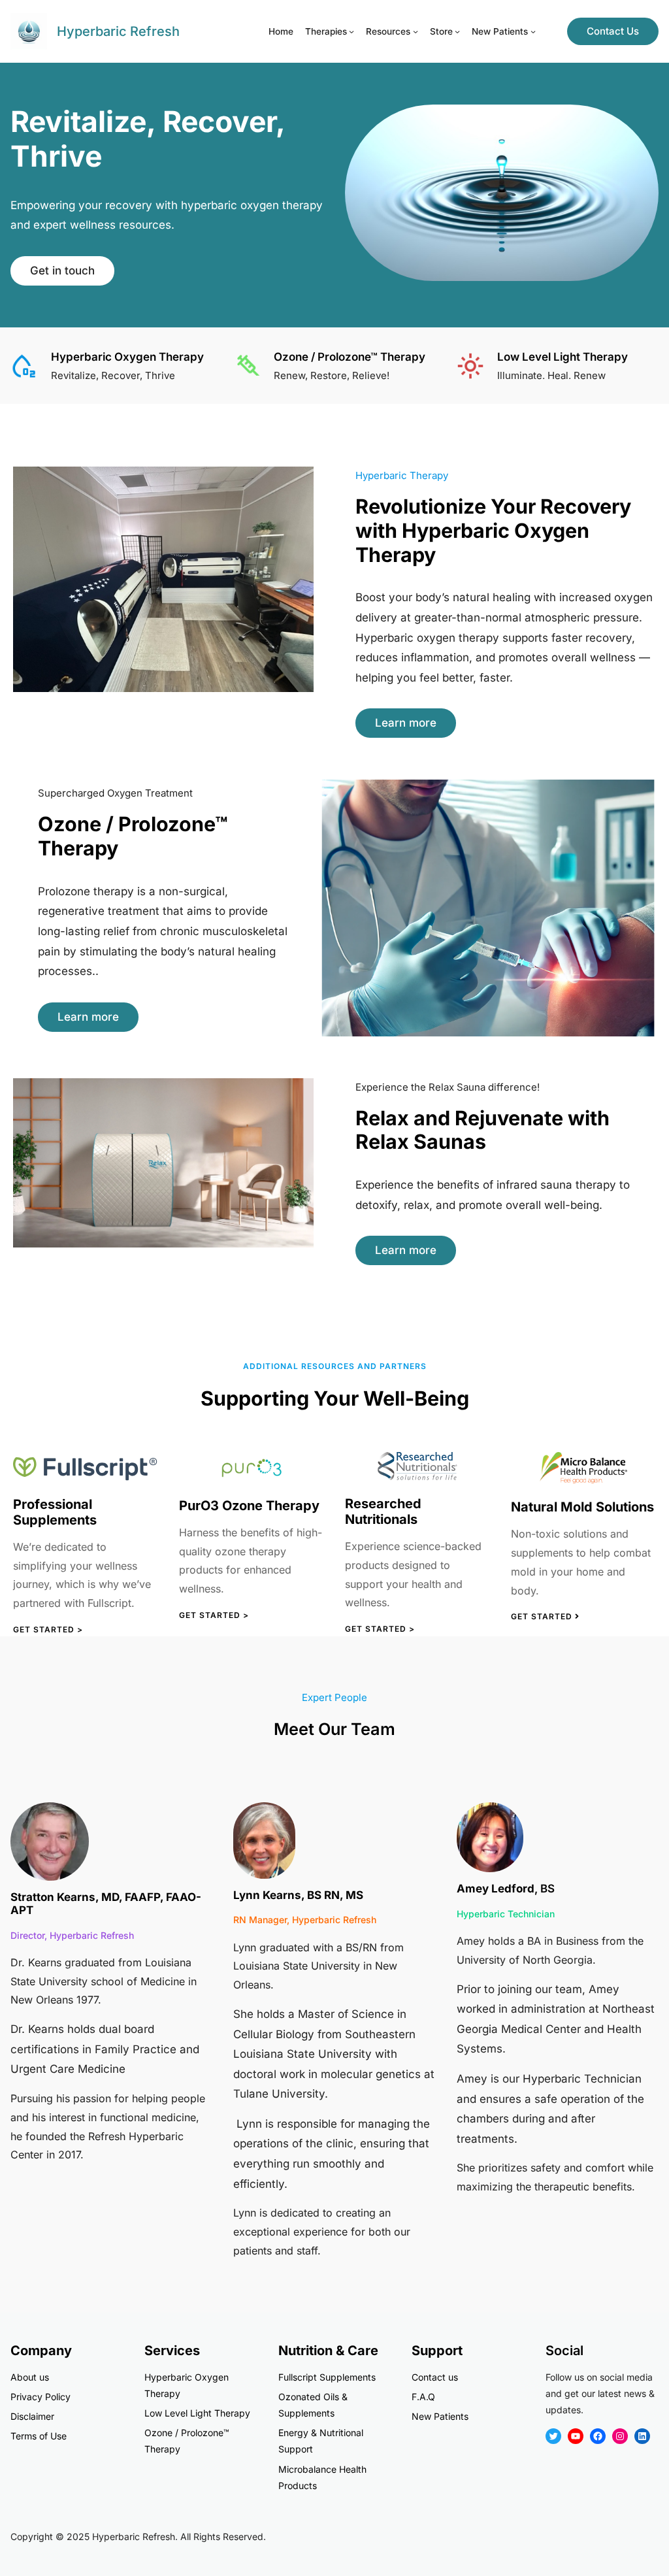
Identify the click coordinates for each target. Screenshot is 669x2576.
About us (30, 2377)
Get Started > (48, 1629)
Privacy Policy (41, 2397)
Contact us (435, 2377)
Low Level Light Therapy (197, 2413)
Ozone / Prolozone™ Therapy (350, 357)
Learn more (406, 723)
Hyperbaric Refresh (118, 31)
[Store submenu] (457, 31)
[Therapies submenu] (351, 31)
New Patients (440, 2416)
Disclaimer (32, 2416)
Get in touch (62, 271)
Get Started (543, 1616)
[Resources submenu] (416, 31)
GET (189, 1615)
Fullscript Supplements (327, 2377)
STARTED (220, 1615)
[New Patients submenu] (533, 31)
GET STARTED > (380, 1629)
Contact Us (613, 31)
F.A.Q (423, 2397)
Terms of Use (39, 2436)
